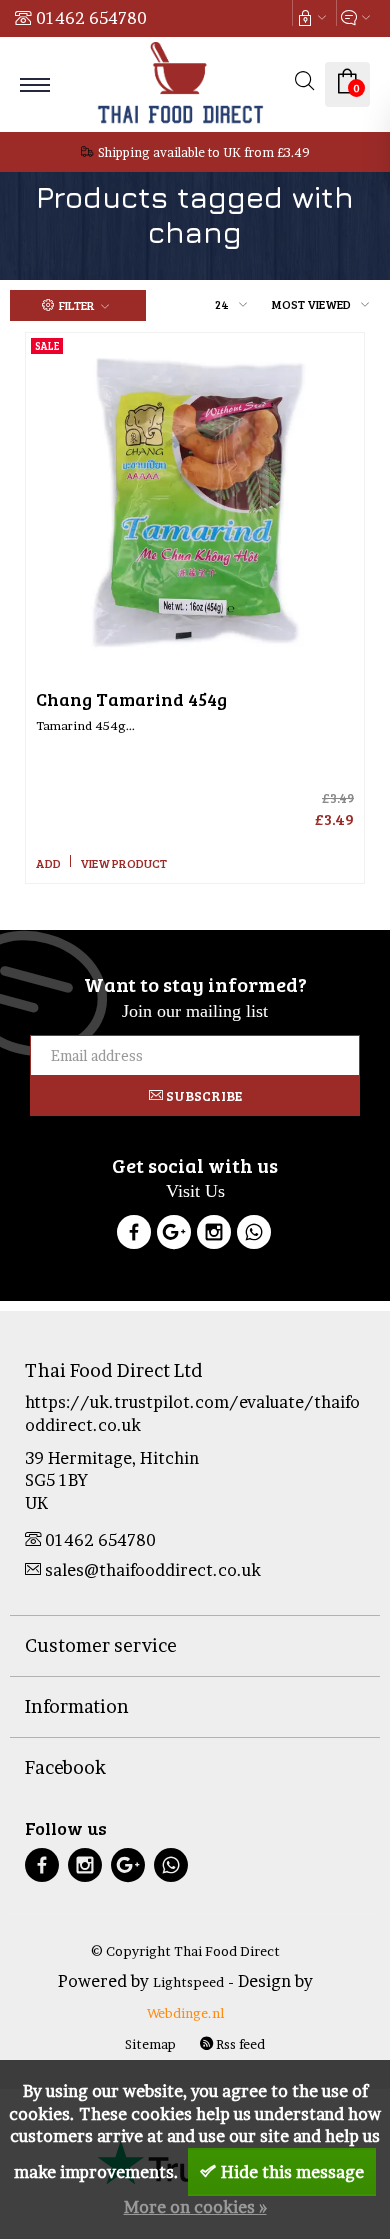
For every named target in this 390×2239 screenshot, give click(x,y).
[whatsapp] (171, 1867)
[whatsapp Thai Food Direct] (254, 1235)
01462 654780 (91, 18)
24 (222, 304)
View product (123, 863)
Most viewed (311, 304)
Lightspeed (188, 1982)
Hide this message (292, 2172)
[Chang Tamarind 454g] (195, 502)
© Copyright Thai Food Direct (185, 1951)
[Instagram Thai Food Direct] (214, 1235)
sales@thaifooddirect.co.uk (153, 1570)
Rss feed (239, 2044)
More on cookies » (195, 2207)
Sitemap (150, 2044)
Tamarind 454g (131, 699)
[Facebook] (134, 1235)
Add (48, 863)
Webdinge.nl (185, 2013)
